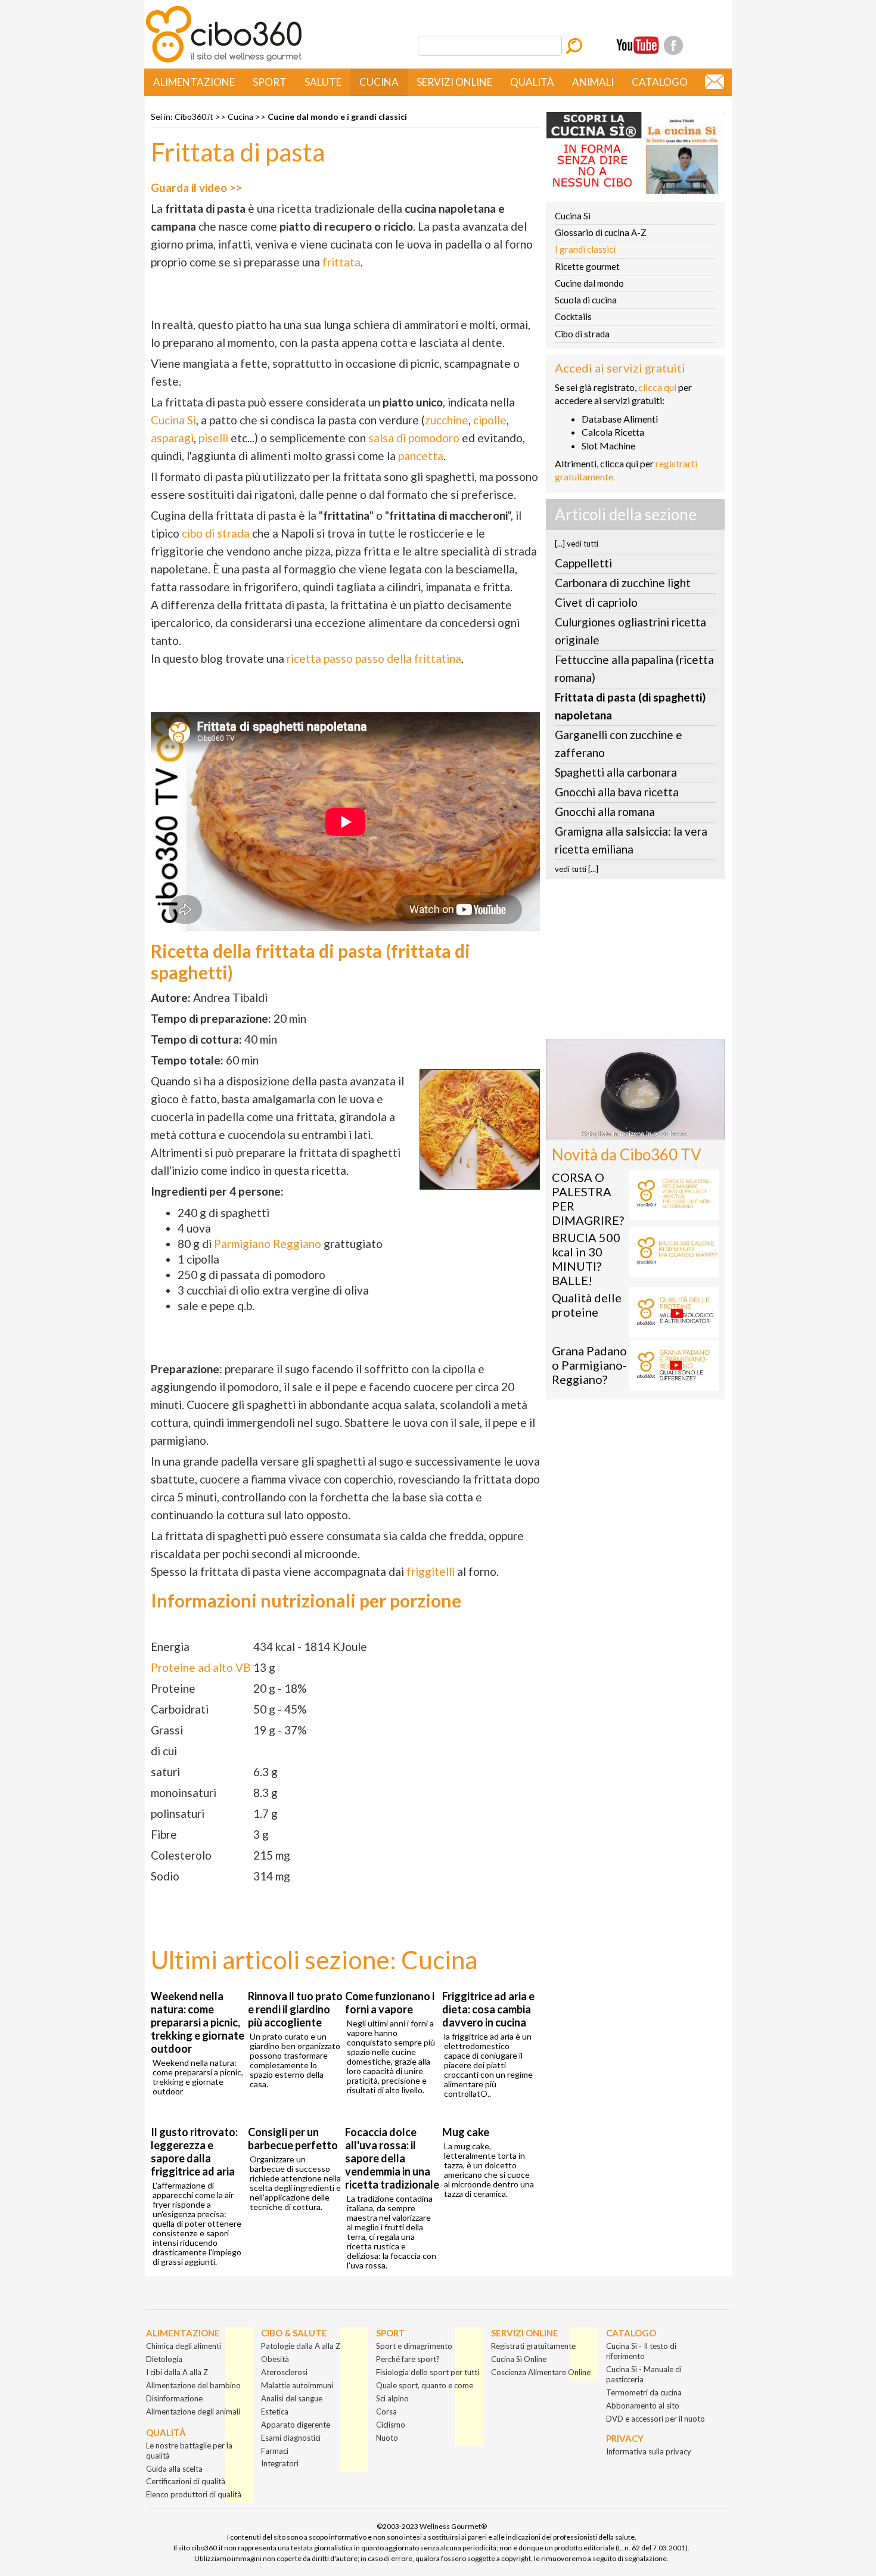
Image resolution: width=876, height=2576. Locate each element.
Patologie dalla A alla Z (301, 2346)
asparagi (172, 438)
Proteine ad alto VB (201, 1667)
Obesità (275, 2359)
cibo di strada (216, 533)
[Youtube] (638, 45)
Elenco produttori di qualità (194, 2494)
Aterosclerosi (284, 2372)
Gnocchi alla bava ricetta (617, 792)
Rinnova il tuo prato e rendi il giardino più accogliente (295, 2009)
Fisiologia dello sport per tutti (428, 2372)
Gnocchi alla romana (605, 811)
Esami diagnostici (291, 2438)
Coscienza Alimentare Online (541, 2372)
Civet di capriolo (596, 602)
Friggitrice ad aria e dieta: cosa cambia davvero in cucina (488, 2009)
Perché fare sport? (408, 2359)
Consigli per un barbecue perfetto (293, 2139)
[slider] (622, 1130)
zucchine (447, 420)
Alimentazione (194, 82)
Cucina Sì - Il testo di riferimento (641, 2351)
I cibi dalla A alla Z (177, 2372)
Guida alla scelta (174, 2469)
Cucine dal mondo (589, 283)
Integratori (280, 2463)
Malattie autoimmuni (297, 2385)
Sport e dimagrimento (414, 2346)
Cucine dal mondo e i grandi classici (337, 117)
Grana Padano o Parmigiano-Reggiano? (589, 1365)
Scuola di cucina (586, 300)
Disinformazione (174, 2398)
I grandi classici (585, 249)
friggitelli (431, 1571)
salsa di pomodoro (414, 438)
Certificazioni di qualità (186, 2481)
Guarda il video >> (197, 187)
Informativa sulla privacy (649, 2451)
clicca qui (657, 387)
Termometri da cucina (644, 2392)
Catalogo (660, 82)
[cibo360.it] (224, 61)
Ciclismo (391, 2425)
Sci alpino (392, 2398)
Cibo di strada (582, 334)
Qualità (532, 82)
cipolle (490, 420)
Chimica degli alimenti (184, 2346)
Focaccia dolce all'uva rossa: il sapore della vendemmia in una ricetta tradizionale (392, 2158)
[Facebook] (673, 45)
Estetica (275, 2411)
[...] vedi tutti (577, 544)
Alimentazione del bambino (193, 2385)
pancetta (421, 456)
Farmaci (275, 2451)
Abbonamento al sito (643, 2406)
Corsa (386, 2411)
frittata (341, 262)
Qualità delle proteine (587, 1305)
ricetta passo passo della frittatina (374, 658)
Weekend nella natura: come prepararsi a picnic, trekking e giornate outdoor (198, 2022)
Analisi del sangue (292, 2398)
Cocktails (573, 316)
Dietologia (164, 2359)
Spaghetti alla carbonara (616, 772)
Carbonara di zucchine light (623, 583)
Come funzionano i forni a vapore (390, 2003)
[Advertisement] (635, 963)
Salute (323, 82)
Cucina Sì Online (519, 2359)
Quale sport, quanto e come (425, 2385)
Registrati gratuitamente (533, 2346)
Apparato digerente (296, 2425)
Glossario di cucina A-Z (601, 232)
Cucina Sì (173, 420)
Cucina (379, 82)
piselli (213, 438)
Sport (270, 82)
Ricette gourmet (587, 266)
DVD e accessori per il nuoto (656, 2419)
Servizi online (454, 82)
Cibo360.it (194, 117)
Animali (593, 82)
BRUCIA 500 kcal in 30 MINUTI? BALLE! (586, 1259)
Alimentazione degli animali (193, 2411)
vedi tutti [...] (577, 869)
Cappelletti (583, 563)
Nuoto (387, 2438)
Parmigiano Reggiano (268, 1244)
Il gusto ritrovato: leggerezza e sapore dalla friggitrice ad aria (194, 2152)
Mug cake (466, 2132)
